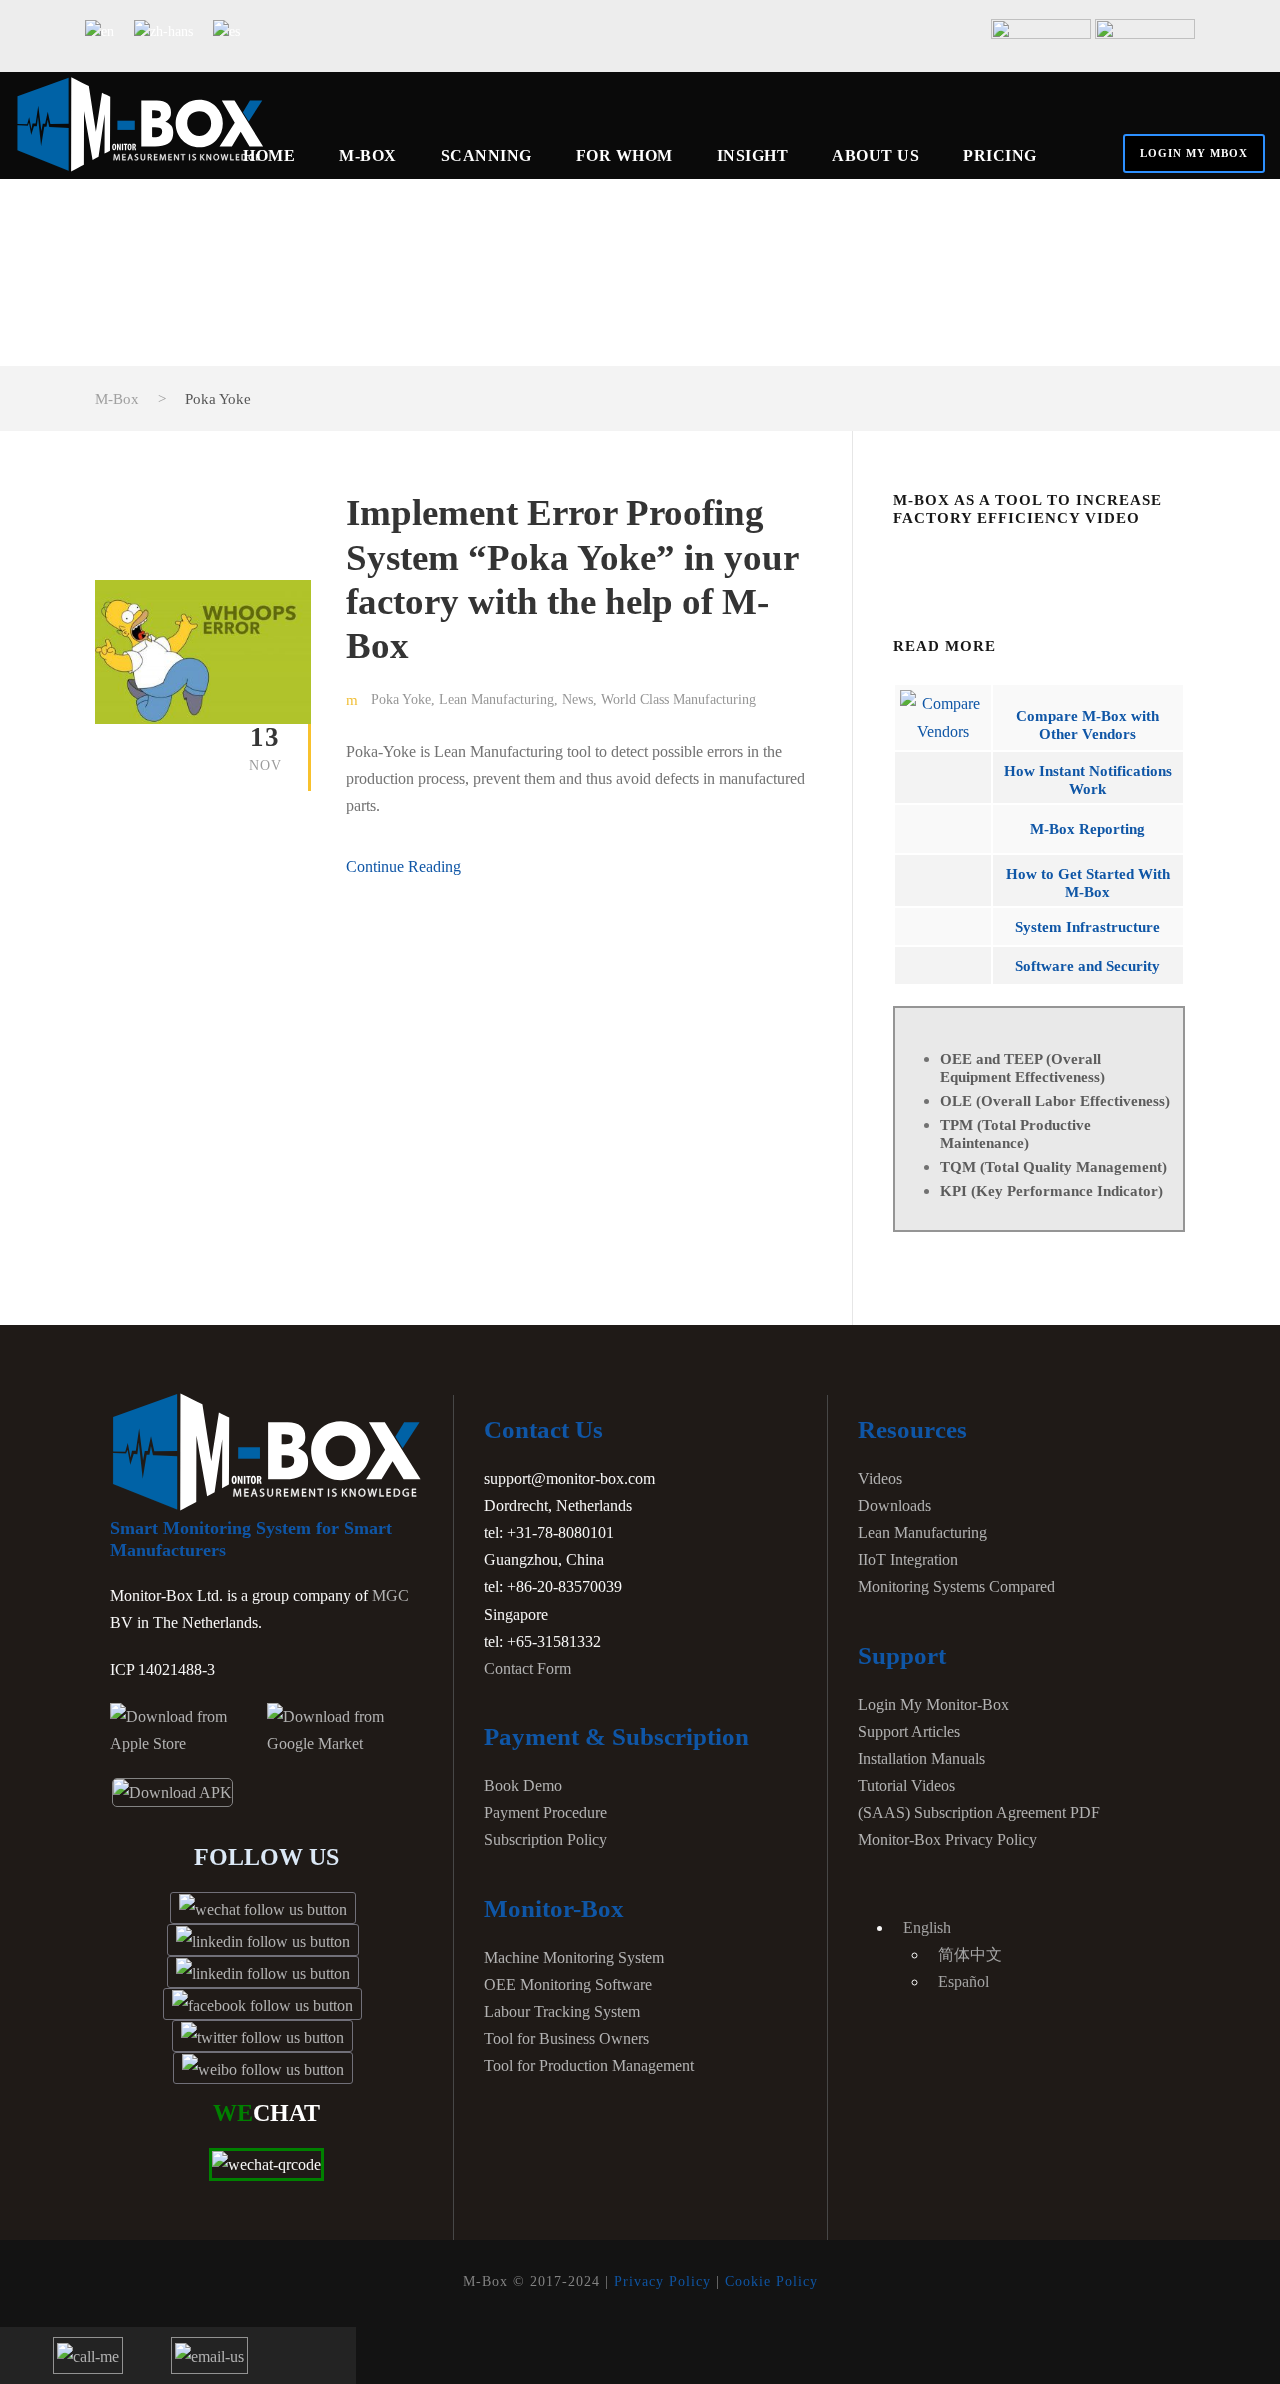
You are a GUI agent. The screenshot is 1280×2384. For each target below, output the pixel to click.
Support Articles (909, 1731)
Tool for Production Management (589, 2065)
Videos (880, 1478)
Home (269, 155)
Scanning (486, 155)
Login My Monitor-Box (933, 1704)
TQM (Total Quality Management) (1053, 1167)
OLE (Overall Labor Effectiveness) (1055, 1101)
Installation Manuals (921, 1758)
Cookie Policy (771, 2281)
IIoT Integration (908, 1559)
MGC (390, 1595)
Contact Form (527, 1668)
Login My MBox (1194, 153)
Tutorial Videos (906, 1785)
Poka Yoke (401, 699)
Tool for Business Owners (566, 2038)
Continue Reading (403, 866)
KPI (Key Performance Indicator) (1051, 1191)
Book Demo (523, 1785)
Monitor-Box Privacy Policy (947, 1839)
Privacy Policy (662, 2281)
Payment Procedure (545, 1812)
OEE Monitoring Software (568, 1984)
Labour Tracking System (562, 2011)
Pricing (1000, 155)
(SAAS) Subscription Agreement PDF (979, 1812)
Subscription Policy (545, 1839)
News (577, 699)
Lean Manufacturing (496, 699)
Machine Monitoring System (574, 1957)
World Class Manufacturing (678, 699)
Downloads (894, 1505)
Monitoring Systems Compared (956, 1586)
